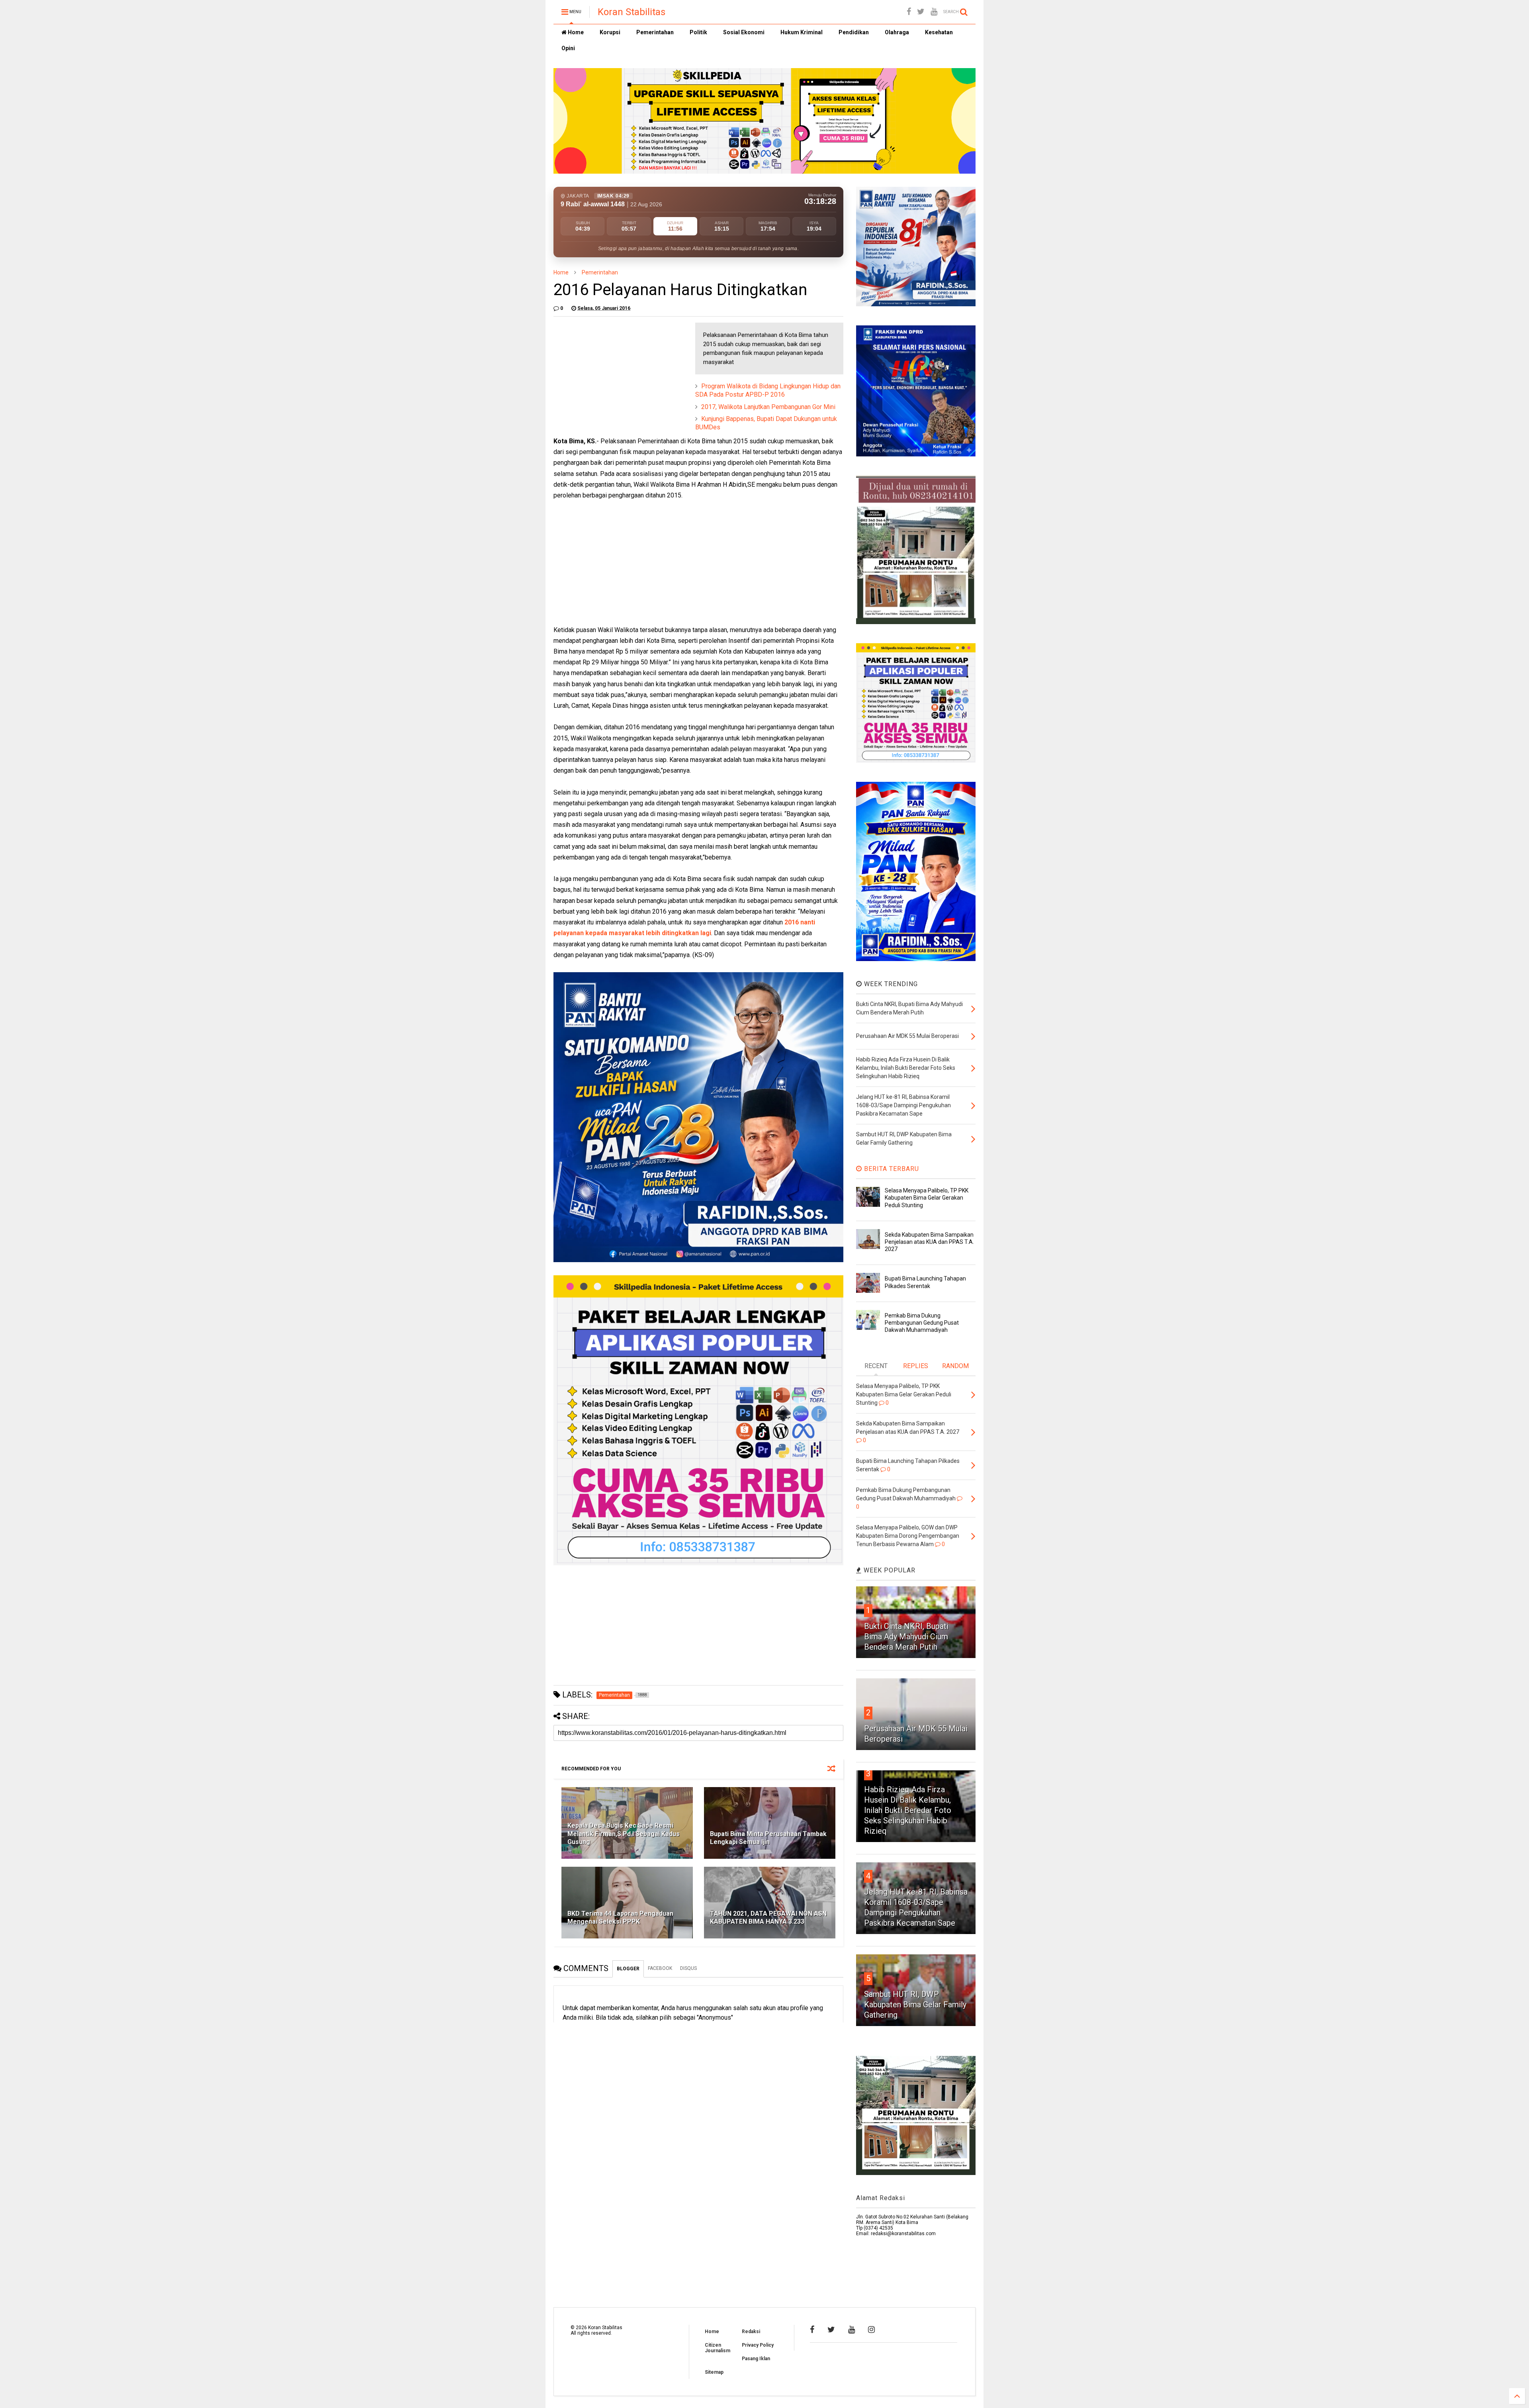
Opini (568, 48)
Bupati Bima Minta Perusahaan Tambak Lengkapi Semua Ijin (768, 1838)
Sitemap (714, 2372)
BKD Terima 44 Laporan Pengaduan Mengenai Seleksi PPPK (620, 1918)
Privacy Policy (758, 2345)
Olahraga (897, 32)
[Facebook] (909, 12)
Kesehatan (939, 32)
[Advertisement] (613, 372)
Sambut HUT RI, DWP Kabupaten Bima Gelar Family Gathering (915, 2005)
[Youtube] (934, 12)
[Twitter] (921, 12)
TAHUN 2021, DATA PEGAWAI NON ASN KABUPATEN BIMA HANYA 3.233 (768, 1918)
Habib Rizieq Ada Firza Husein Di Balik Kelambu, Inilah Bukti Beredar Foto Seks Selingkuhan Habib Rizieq (908, 1810)
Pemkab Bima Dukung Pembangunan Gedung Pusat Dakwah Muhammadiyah (922, 1323)
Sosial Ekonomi (744, 32)
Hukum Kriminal (802, 32)
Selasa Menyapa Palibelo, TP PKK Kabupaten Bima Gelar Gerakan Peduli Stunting (927, 1198)
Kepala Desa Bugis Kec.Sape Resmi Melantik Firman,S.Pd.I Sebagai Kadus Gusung (624, 1834)
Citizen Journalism (718, 2348)
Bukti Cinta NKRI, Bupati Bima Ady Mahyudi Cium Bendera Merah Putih (906, 1637)
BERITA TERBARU (891, 1169)
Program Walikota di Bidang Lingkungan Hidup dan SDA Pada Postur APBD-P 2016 (768, 390)
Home (575, 32)
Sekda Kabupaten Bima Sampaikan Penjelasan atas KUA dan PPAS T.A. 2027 (929, 1242)
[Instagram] (871, 2330)
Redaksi (751, 2332)
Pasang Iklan (756, 2359)
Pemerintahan (655, 32)
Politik (698, 32)
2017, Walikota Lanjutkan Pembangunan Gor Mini (768, 407)
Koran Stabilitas (632, 12)
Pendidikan (854, 32)
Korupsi (610, 32)
